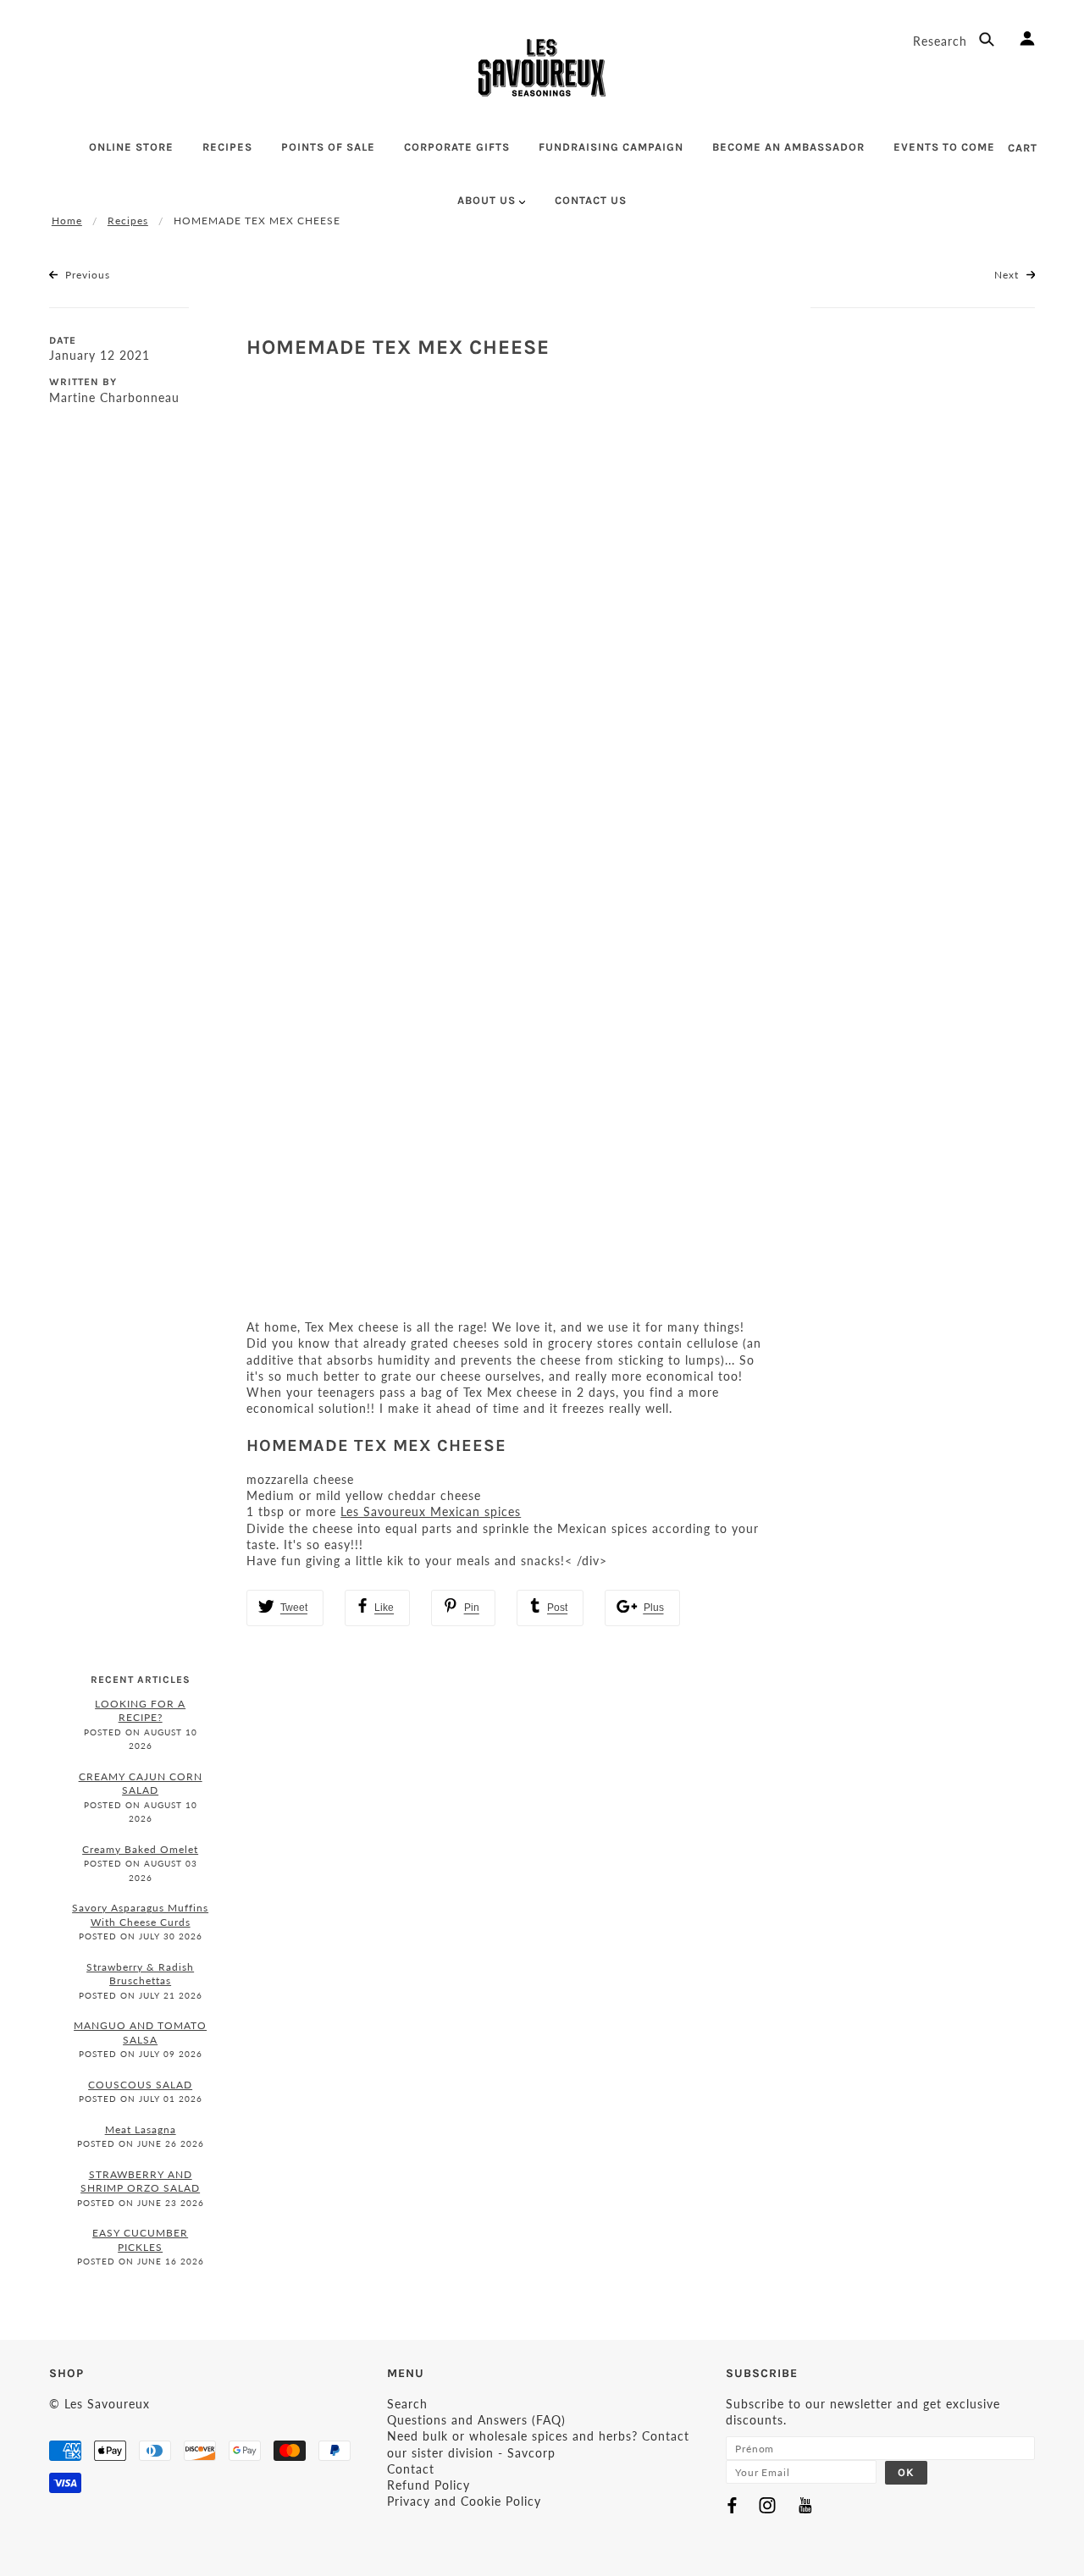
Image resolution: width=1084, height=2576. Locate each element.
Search (407, 2404)
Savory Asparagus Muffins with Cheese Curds (140, 1915)
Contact (411, 2469)
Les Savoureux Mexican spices (431, 1511)
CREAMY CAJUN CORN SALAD (141, 1784)
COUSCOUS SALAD (140, 2085)
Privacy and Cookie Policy (464, 2501)
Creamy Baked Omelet (140, 1849)
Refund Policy (429, 2485)
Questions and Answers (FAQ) (476, 2420)
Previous (86, 275)
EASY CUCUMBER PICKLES (140, 2240)
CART (1023, 148)
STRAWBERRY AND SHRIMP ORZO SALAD (140, 2182)
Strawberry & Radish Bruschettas (140, 1974)
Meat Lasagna (141, 2129)
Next (1008, 275)
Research (942, 41)
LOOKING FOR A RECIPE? (140, 1711)
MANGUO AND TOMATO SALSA (140, 2033)
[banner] (542, 68)
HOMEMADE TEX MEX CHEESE (398, 347)
